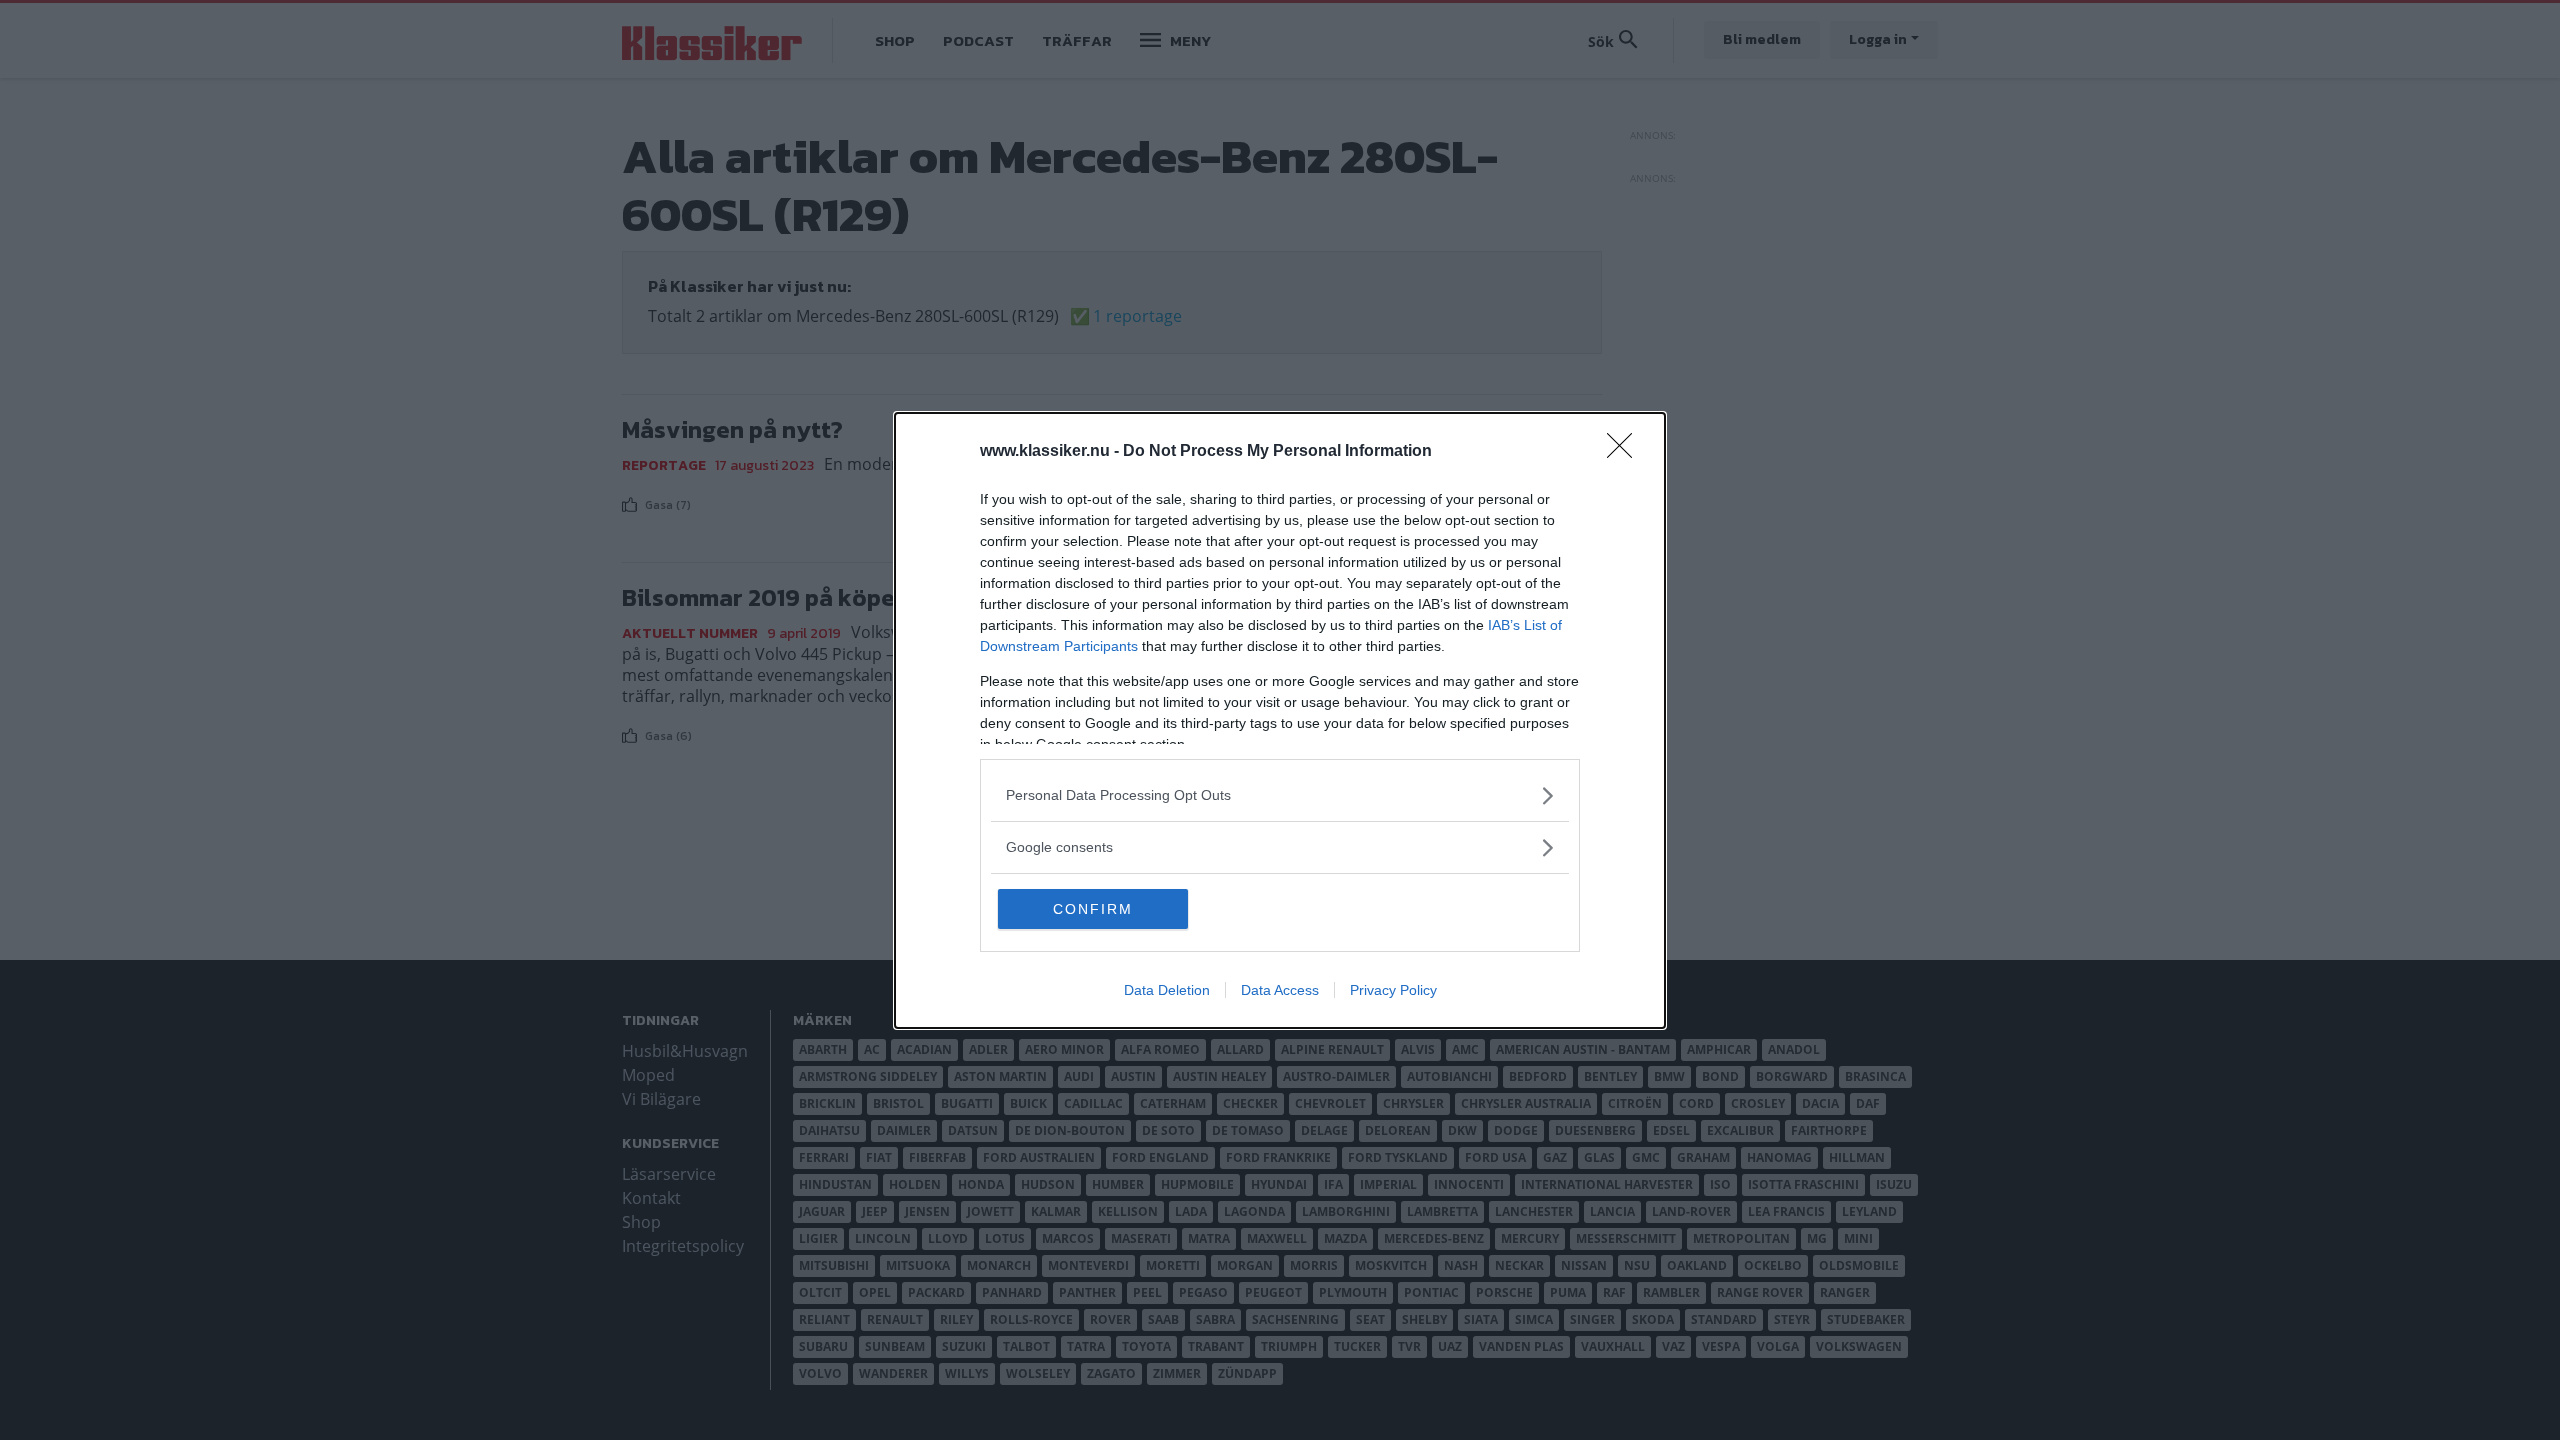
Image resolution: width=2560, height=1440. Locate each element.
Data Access (1280, 990)
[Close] (1626, 452)
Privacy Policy (1393, 990)
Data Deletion (1167, 990)
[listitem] (1280, 795)
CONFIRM (1093, 909)
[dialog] (1280, 720)
